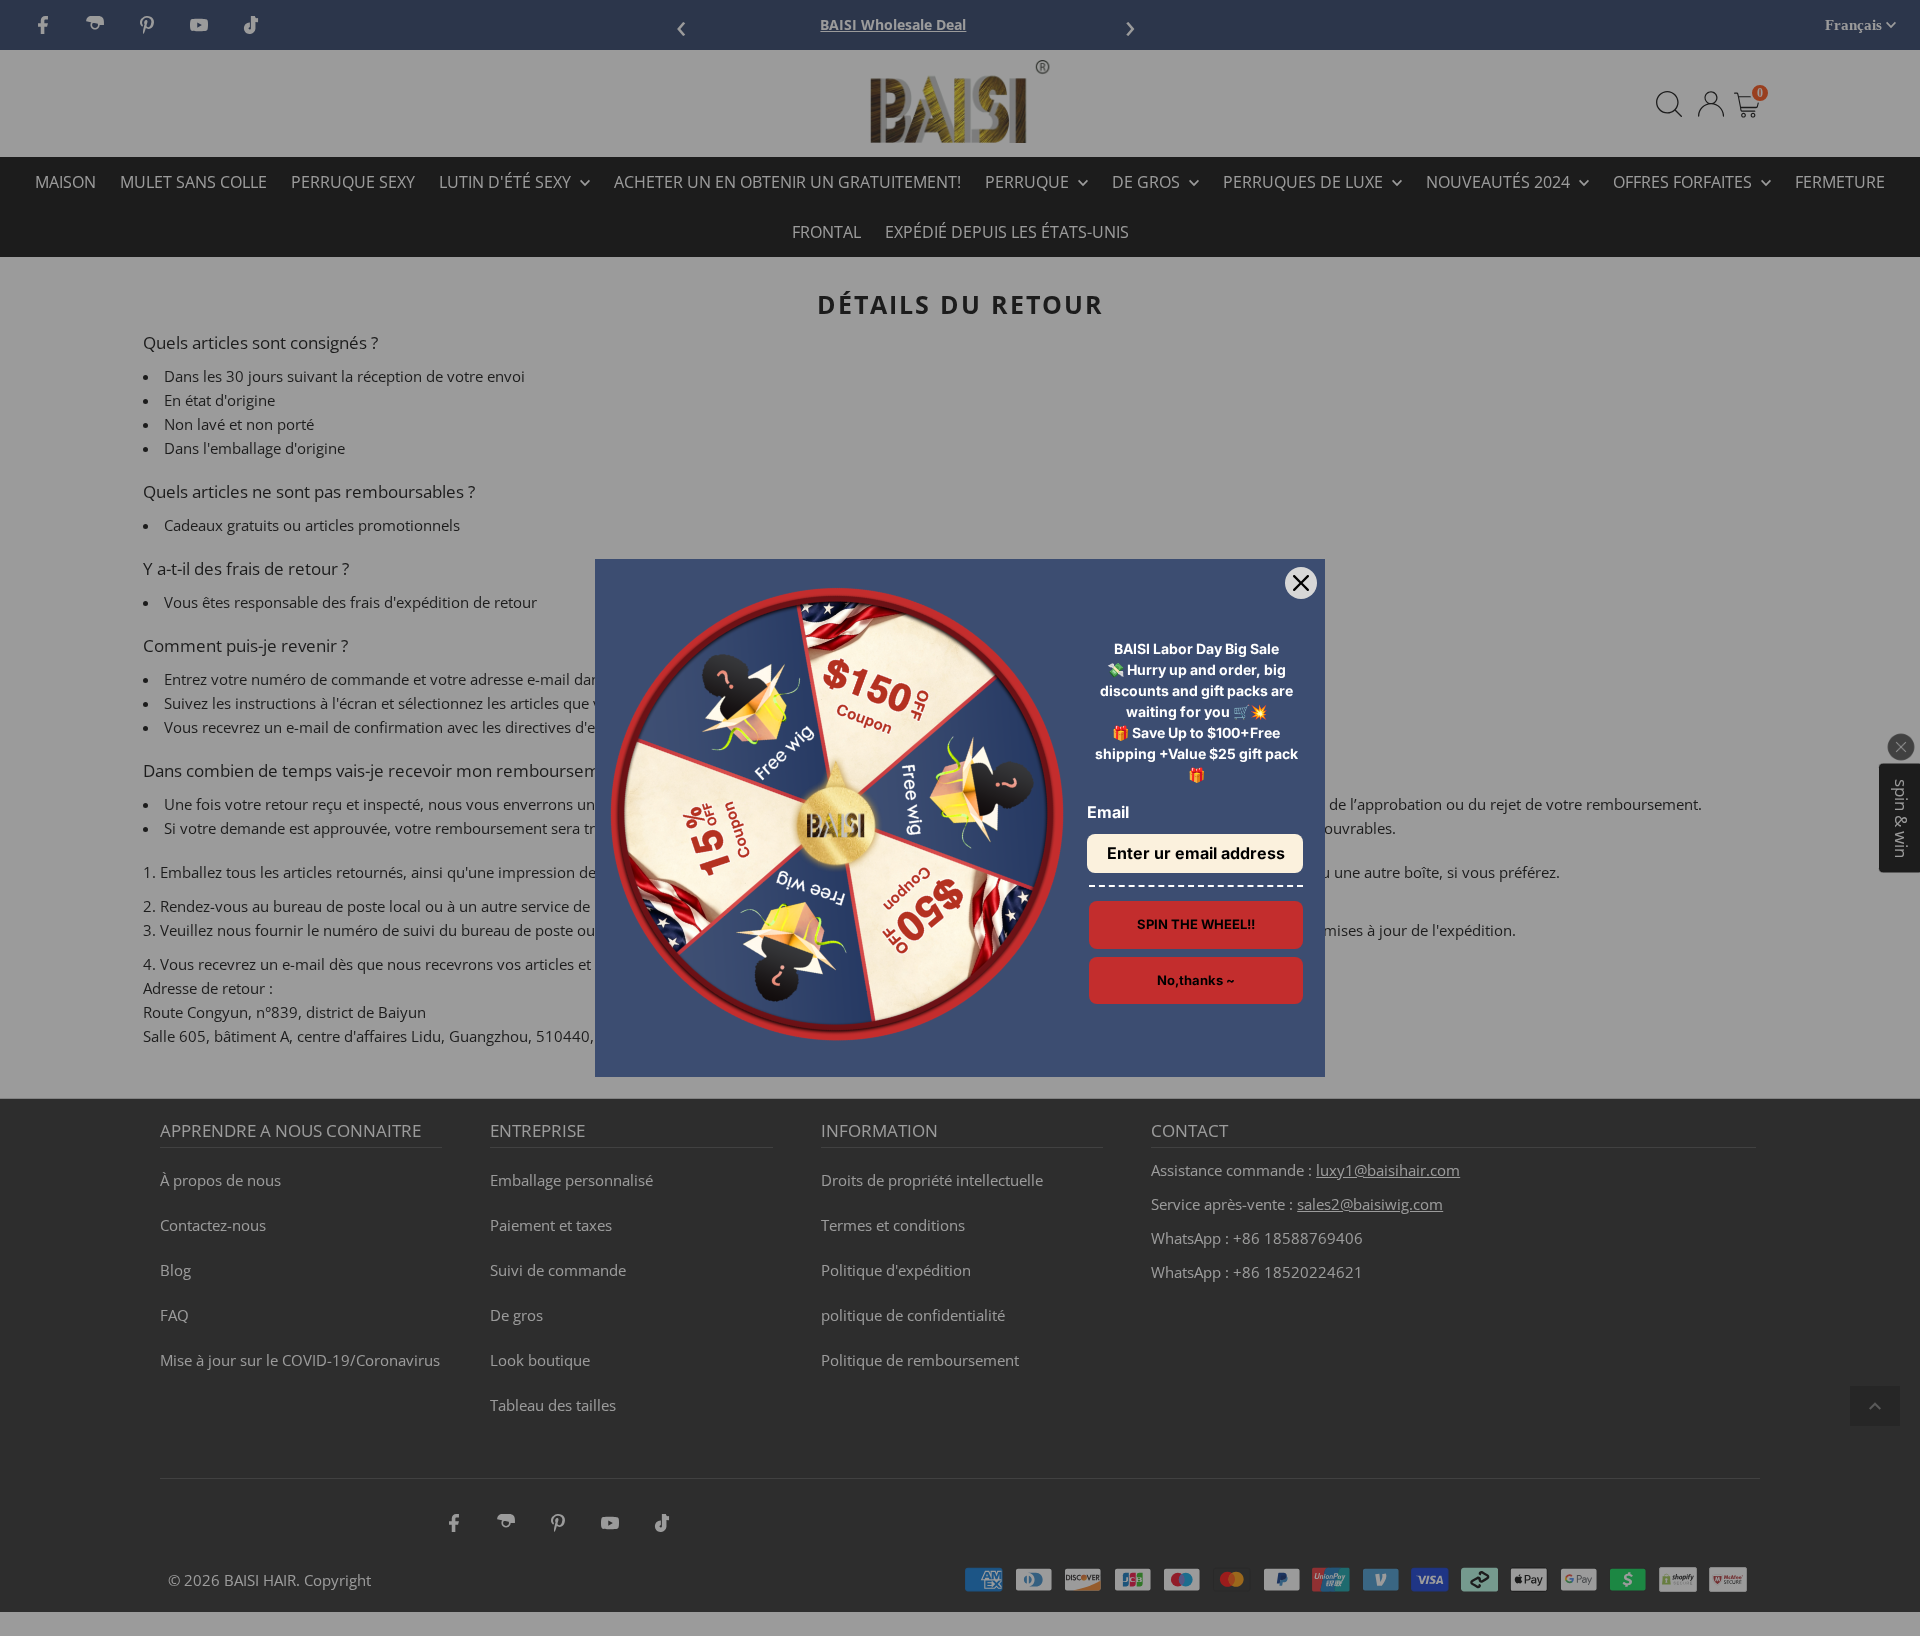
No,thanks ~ (1196, 980)
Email (1108, 812)
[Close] (1301, 583)
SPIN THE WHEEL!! (1196, 924)
